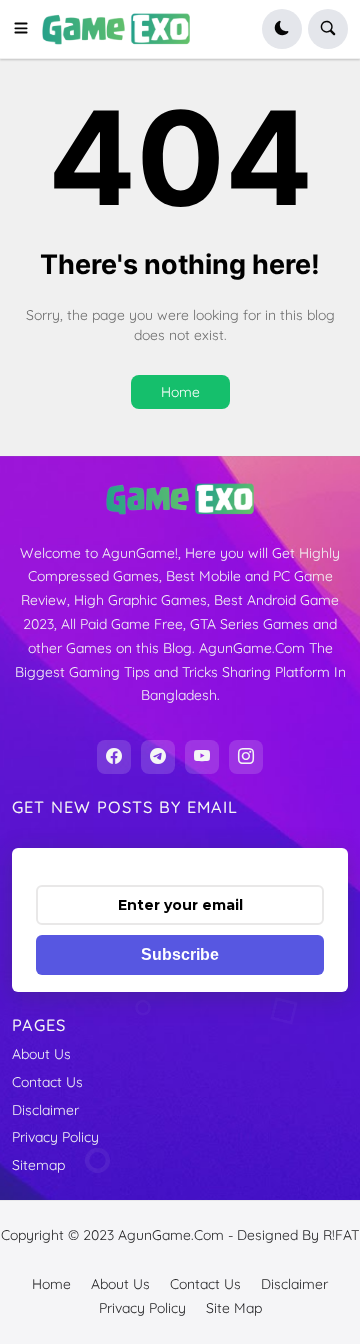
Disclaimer (45, 1110)
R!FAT (341, 1235)
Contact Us (47, 1082)
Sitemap (38, 1165)
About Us (41, 1054)
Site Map (234, 1308)
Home (180, 392)
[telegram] (158, 757)
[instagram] (246, 757)
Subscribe (180, 954)
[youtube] (202, 757)
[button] (27, 29)
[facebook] (114, 757)
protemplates (189, 1254)
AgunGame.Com (171, 1235)
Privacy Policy (55, 1137)
